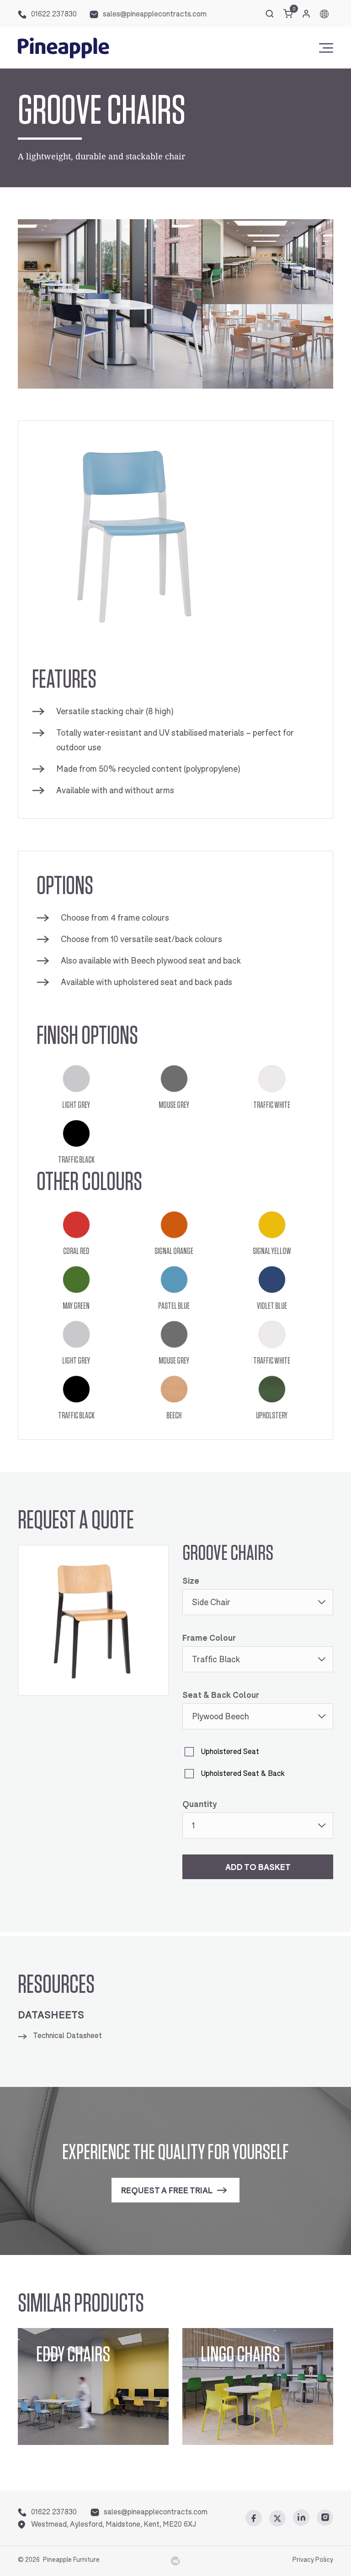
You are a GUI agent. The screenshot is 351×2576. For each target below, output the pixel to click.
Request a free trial (167, 2191)
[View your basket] (288, 14)
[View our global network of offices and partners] (324, 14)
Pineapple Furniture (71, 2560)
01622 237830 (54, 14)
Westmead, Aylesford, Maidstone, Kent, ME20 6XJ (114, 2524)
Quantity (199, 1804)
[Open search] (270, 14)
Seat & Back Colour (221, 1695)
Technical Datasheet (67, 2036)
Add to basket (258, 1867)
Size (191, 1581)
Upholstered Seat (229, 1752)
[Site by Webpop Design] (175, 2560)
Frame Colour (209, 1638)
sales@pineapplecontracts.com (155, 14)
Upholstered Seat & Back (242, 1773)
